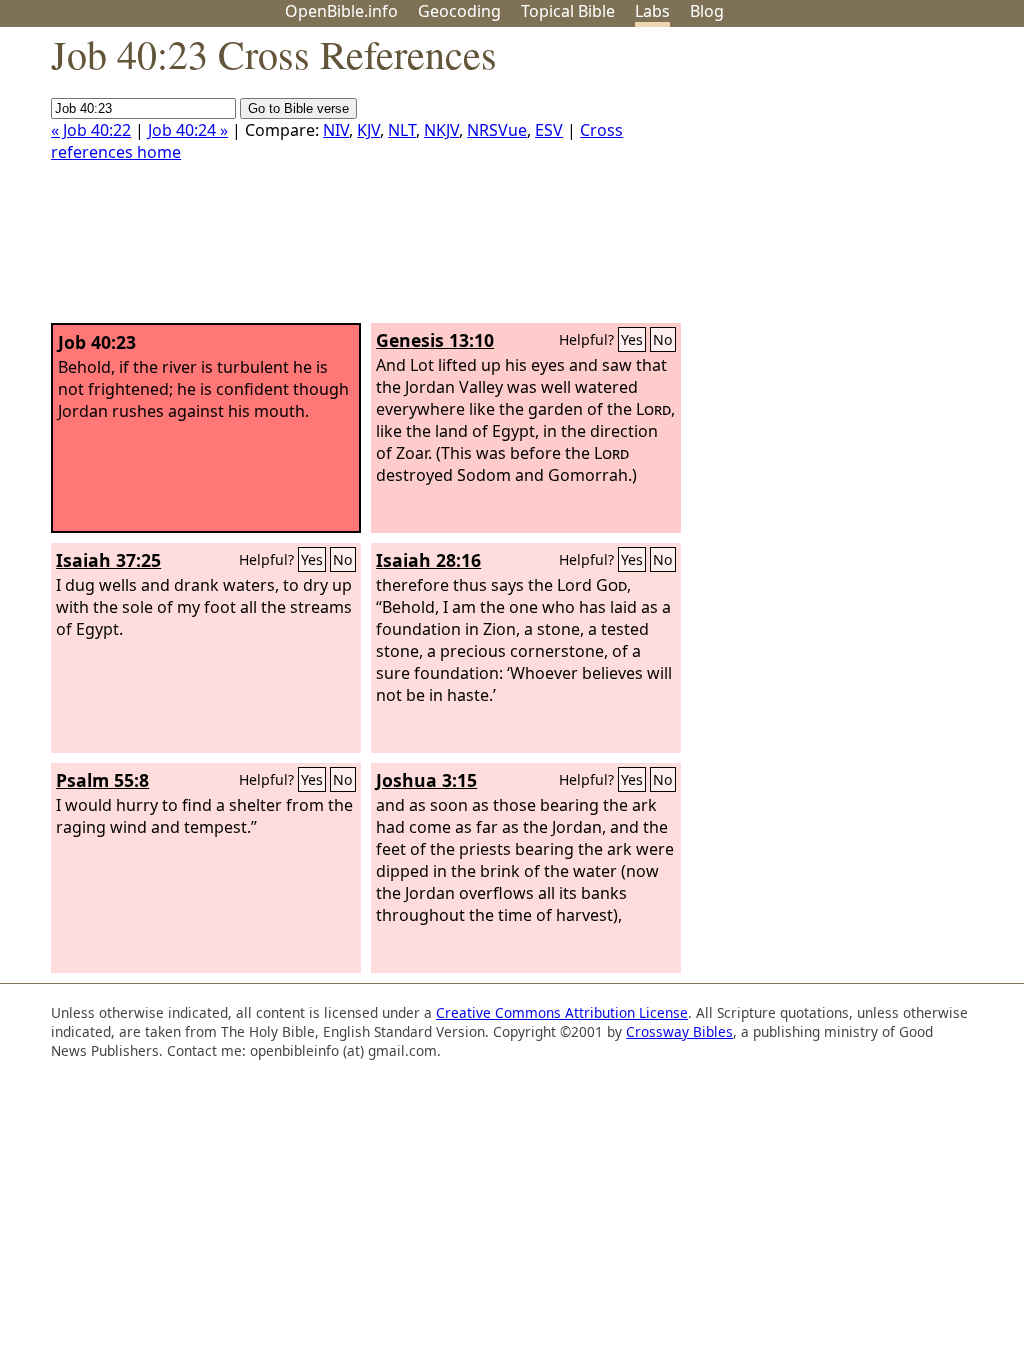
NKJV (441, 130)
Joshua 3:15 (426, 780)
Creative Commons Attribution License (562, 1012)
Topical (568, 11)
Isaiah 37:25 (108, 560)
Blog (707, 11)
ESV (549, 130)
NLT (402, 130)
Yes (632, 339)
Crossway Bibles (679, 1031)
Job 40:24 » (188, 130)
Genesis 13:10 (435, 340)
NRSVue (497, 130)
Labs (652, 11)
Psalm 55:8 (102, 780)
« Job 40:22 (91, 130)
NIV (336, 130)
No (663, 339)
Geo (459, 11)
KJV (368, 130)
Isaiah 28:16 (428, 560)
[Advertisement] (822, 183)
